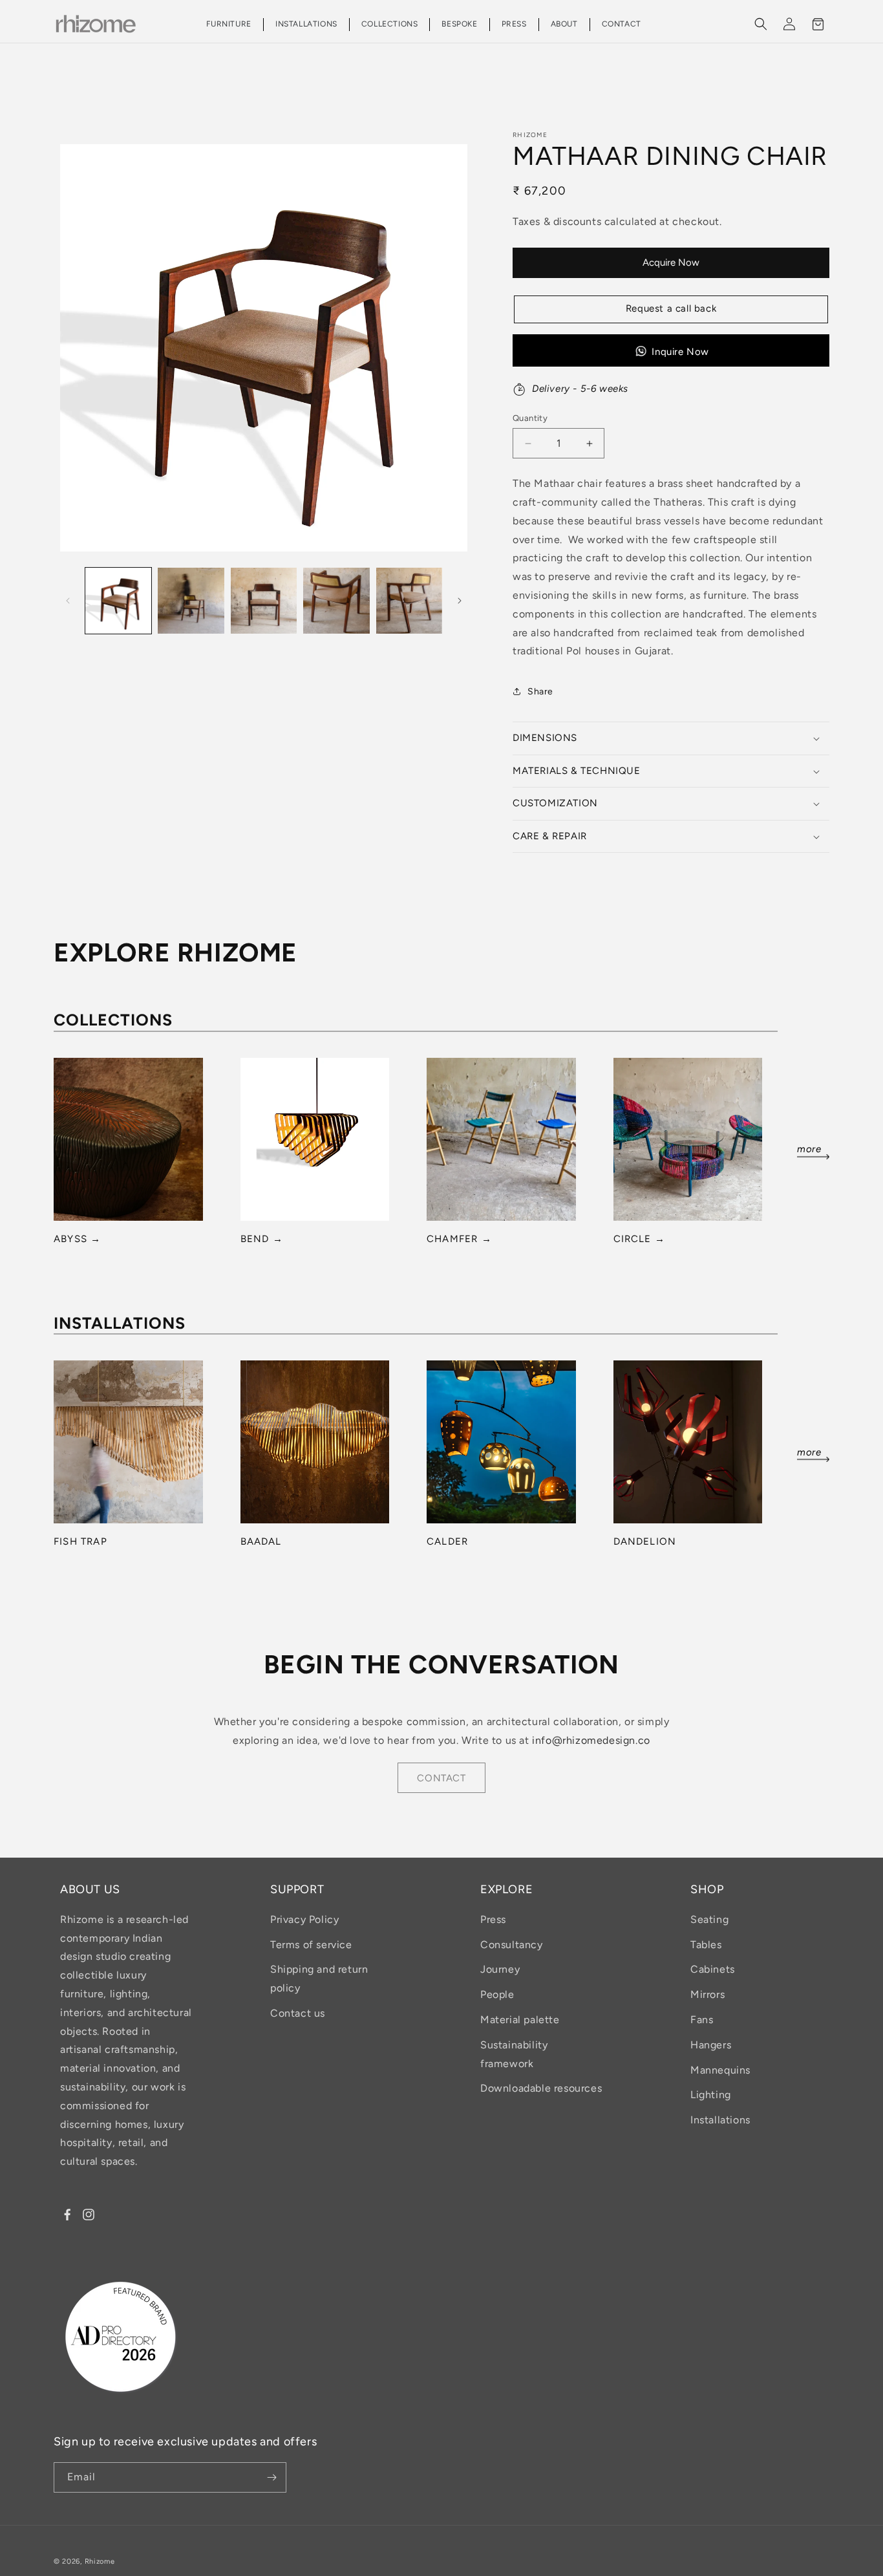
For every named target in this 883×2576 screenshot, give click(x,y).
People (497, 1994)
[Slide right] (460, 601)
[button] (229, 25)
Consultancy (512, 1945)
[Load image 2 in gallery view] (191, 601)
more (809, 1150)
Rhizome (100, 2561)
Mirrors (707, 1994)
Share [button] (540, 692)
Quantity (530, 418)
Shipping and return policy (319, 1979)
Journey (500, 1969)
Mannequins (720, 2070)
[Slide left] (68, 601)
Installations (720, 2120)
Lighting (711, 2095)
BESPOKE (459, 25)
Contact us (298, 2013)
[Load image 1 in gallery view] (118, 601)
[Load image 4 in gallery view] (336, 601)
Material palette (520, 2020)
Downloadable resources (541, 2088)
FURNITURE (229, 25)
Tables (706, 1945)
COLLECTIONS (390, 25)
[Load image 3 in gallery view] (264, 601)
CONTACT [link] (441, 1778)
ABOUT (564, 25)
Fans (702, 2020)
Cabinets (713, 1969)
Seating (709, 1919)
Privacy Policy (304, 1919)
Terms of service (311, 1945)
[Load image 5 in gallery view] (409, 601)
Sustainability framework (514, 2054)
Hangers (711, 2045)
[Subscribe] (271, 2477)
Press (493, 1919)
